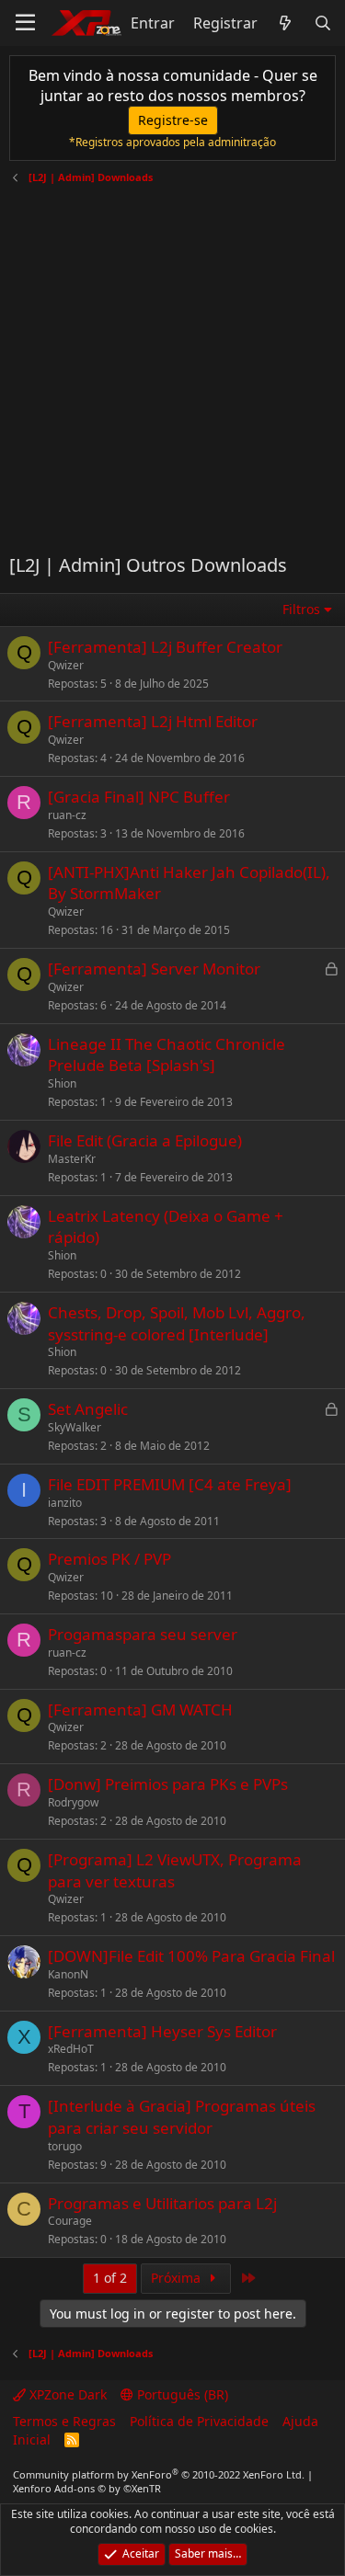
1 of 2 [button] (110, 2278)
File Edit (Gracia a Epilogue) (145, 1140)
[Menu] (25, 23)
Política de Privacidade (199, 2421)
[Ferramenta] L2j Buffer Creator (165, 647)
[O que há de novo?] (286, 23)
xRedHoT (71, 2049)
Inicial (32, 2439)
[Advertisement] (172, 362)
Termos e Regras (64, 2421)
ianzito (65, 1503)
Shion (62, 1083)
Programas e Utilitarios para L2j (162, 2203)
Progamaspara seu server (143, 1634)
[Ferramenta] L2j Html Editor (153, 721)
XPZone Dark (66, 2394)
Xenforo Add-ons (87, 2488)
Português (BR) (181, 2394)
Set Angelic (88, 1409)
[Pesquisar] (322, 23)
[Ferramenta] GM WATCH (140, 1710)
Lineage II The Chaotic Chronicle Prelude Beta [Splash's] (167, 1055)
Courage (70, 2221)
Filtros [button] (301, 609)
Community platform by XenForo (159, 2474)
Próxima (178, 2278)
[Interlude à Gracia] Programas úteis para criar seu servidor (182, 2117)
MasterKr (72, 1159)
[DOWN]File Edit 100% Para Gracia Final (191, 1956)
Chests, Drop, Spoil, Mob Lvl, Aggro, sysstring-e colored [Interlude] (177, 1323)
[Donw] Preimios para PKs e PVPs (168, 1784)
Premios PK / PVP (109, 1559)
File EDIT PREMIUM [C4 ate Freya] (170, 1484)
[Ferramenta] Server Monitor (154, 969)
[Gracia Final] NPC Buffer (139, 797)
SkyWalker (75, 1427)
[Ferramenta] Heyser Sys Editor (162, 2031)
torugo (65, 2146)
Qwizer (66, 665)
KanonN (68, 1974)
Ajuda (300, 2421)
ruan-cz (67, 815)
